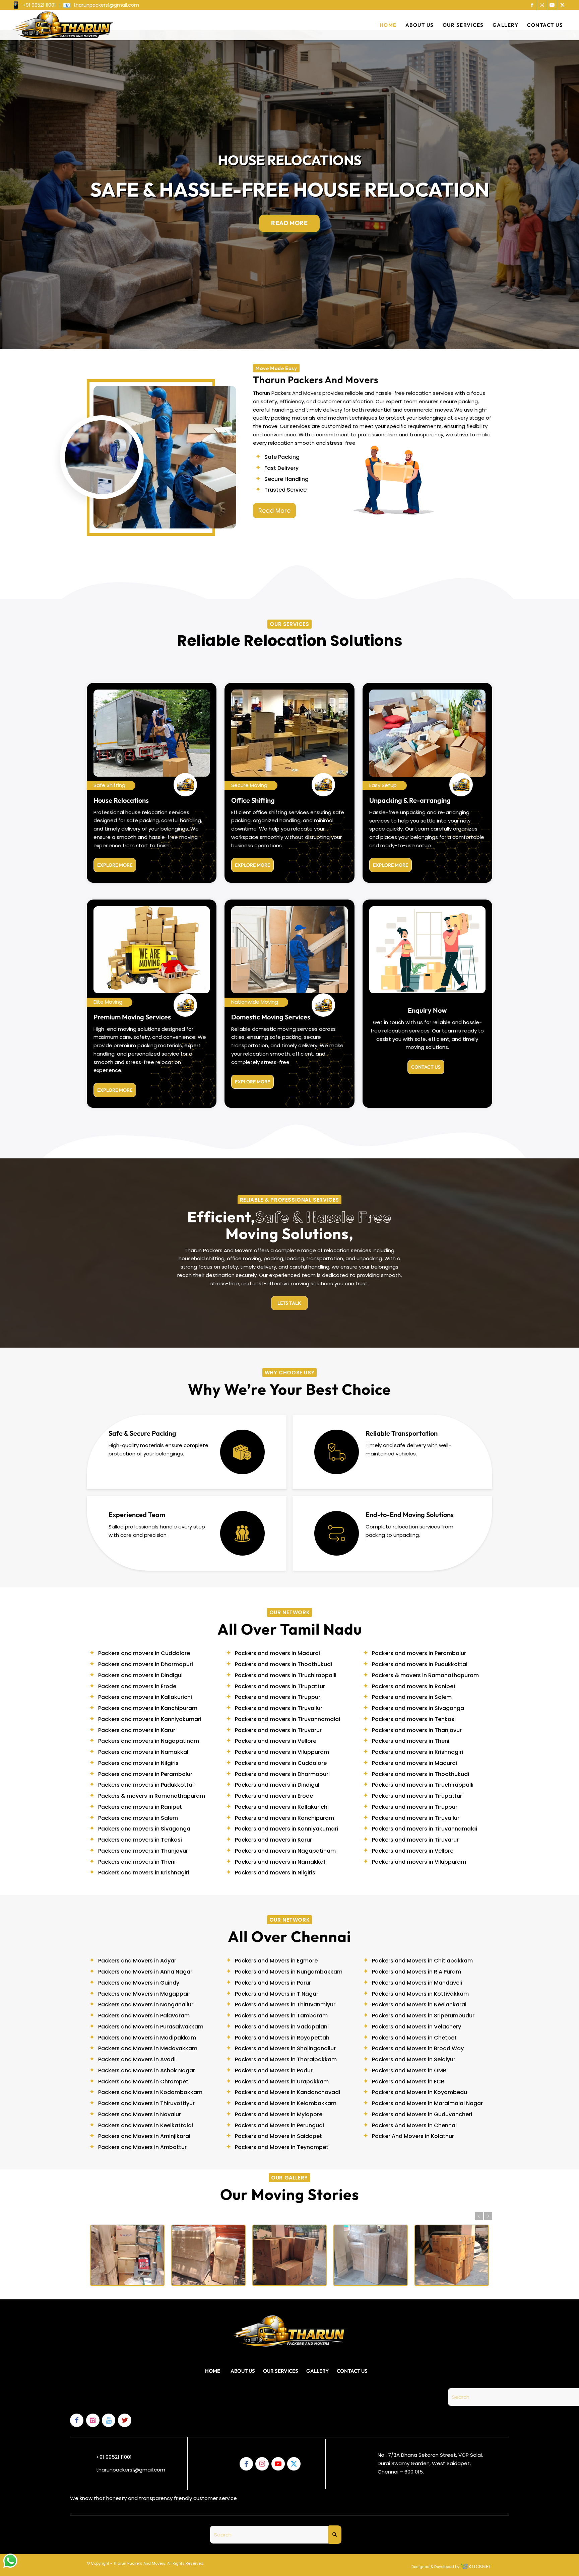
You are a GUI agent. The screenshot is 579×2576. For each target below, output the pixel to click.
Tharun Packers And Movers (139, 2563)
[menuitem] (36, 6)
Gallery (317, 2371)
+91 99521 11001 (114, 2457)
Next (488, 2216)
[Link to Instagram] (542, 5)
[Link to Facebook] (532, 5)
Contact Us (352, 2371)
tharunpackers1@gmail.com (131, 2470)
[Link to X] (562, 5)
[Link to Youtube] (552, 5)
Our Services (281, 2371)
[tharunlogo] (62, 25)
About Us (243, 2371)
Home (213, 2371)
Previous (479, 2216)
